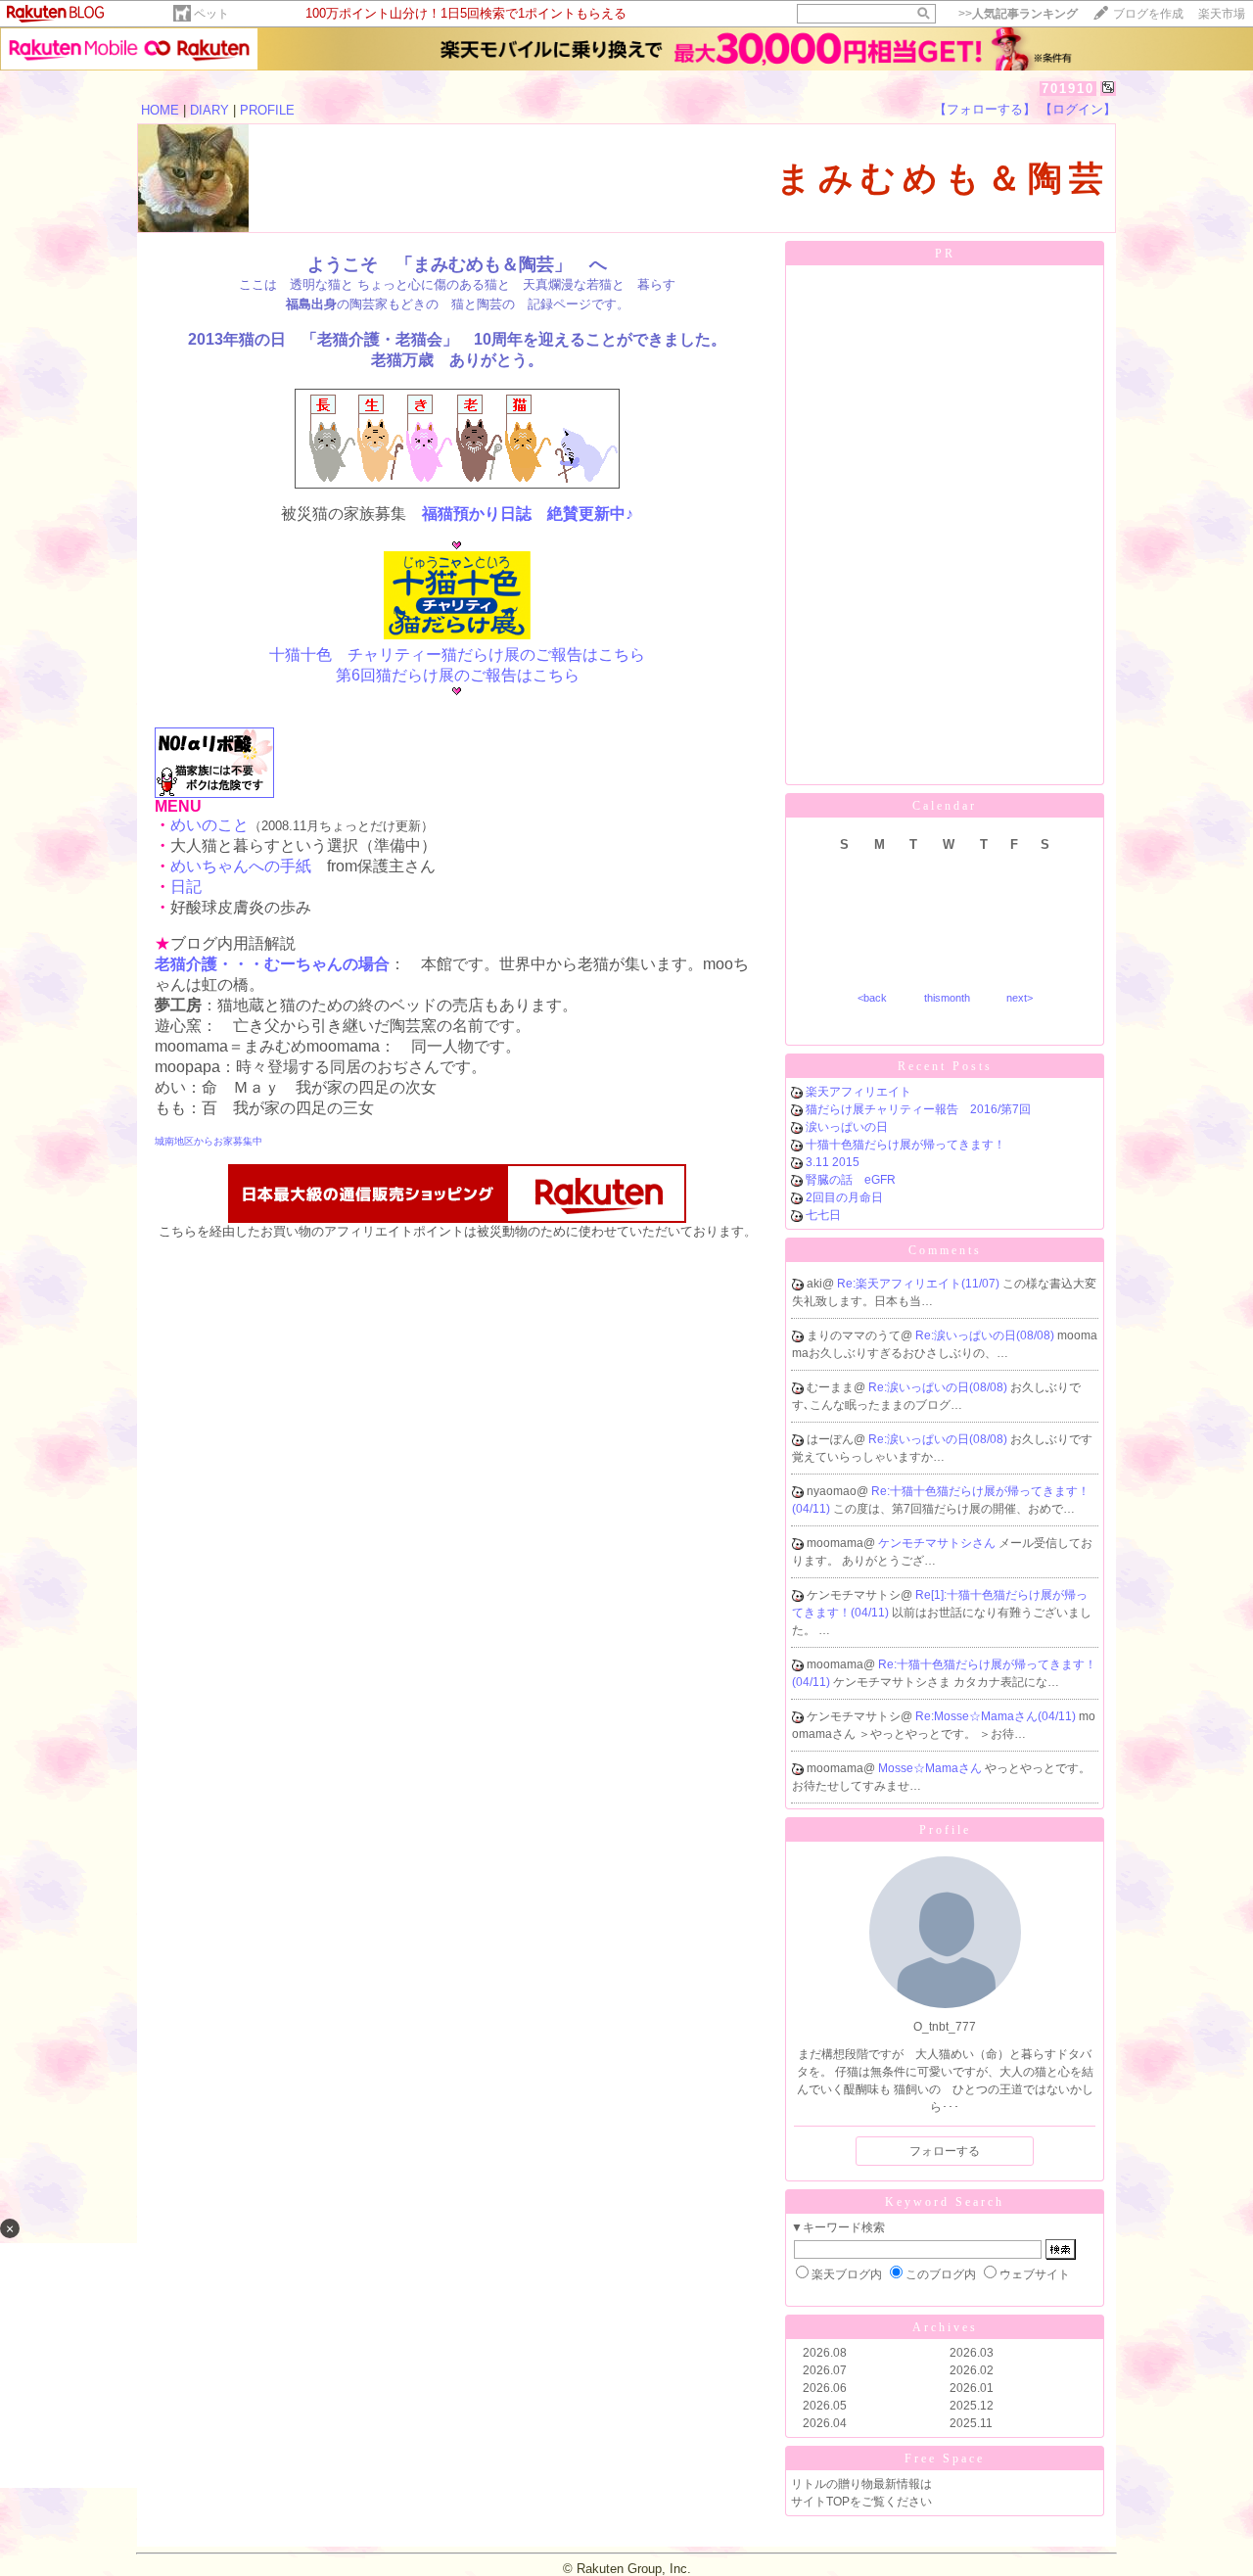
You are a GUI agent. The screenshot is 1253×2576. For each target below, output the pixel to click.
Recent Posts (945, 1066)
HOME (160, 110)
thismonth (947, 998)
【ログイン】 (1078, 109)
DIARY (209, 110)
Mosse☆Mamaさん (931, 1768)
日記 (186, 887)
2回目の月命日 (844, 1197)
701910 (1068, 89)
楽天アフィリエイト (859, 1092)
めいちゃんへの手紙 (241, 866)
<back (872, 998)
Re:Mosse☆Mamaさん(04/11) (997, 1716)
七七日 (823, 1215)
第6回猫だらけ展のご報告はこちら (458, 675)
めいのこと (209, 825)
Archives (945, 2327)
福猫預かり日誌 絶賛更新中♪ (528, 514)
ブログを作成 (1148, 14)
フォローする (945, 2151)
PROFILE (267, 110)
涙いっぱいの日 (847, 1127)
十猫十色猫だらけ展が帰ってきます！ (905, 1145)
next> (1020, 998)
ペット (211, 14)
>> (1018, 14)
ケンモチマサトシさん (938, 1543)
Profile (945, 1830)
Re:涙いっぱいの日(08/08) (986, 1335)
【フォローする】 (985, 109)
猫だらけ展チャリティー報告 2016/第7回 (918, 1109)
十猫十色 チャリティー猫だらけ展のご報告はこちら (457, 655)
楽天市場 (1222, 14)
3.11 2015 (833, 1162)
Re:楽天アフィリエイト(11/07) (920, 1284)
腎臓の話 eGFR (851, 1180)
